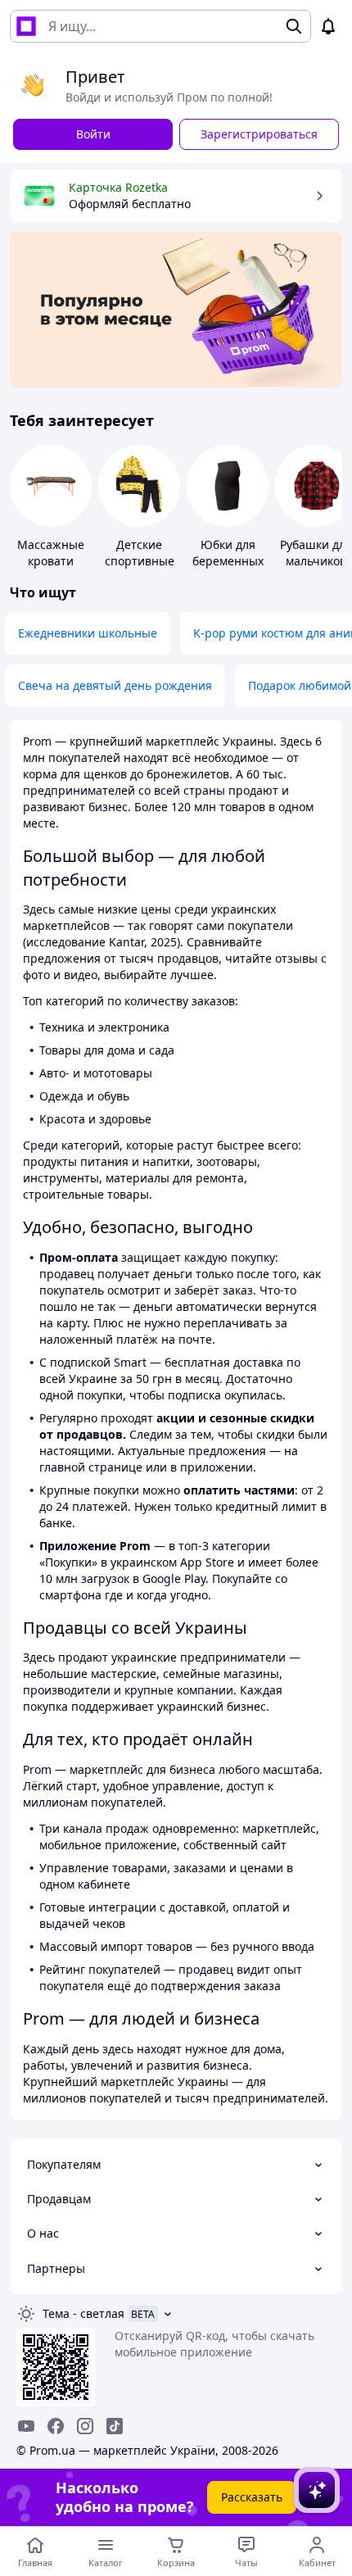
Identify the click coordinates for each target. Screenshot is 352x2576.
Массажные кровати (51, 553)
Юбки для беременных (228, 553)
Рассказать (252, 2497)
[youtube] (26, 2426)
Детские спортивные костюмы (140, 561)
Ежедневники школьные (88, 633)
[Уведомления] (328, 26)
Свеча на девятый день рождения (115, 685)
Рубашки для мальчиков (316, 553)
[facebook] (56, 2426)
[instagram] (85, 2426)
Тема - (83, 2313)
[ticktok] (115, 2426)
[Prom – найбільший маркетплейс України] (26, 26)
